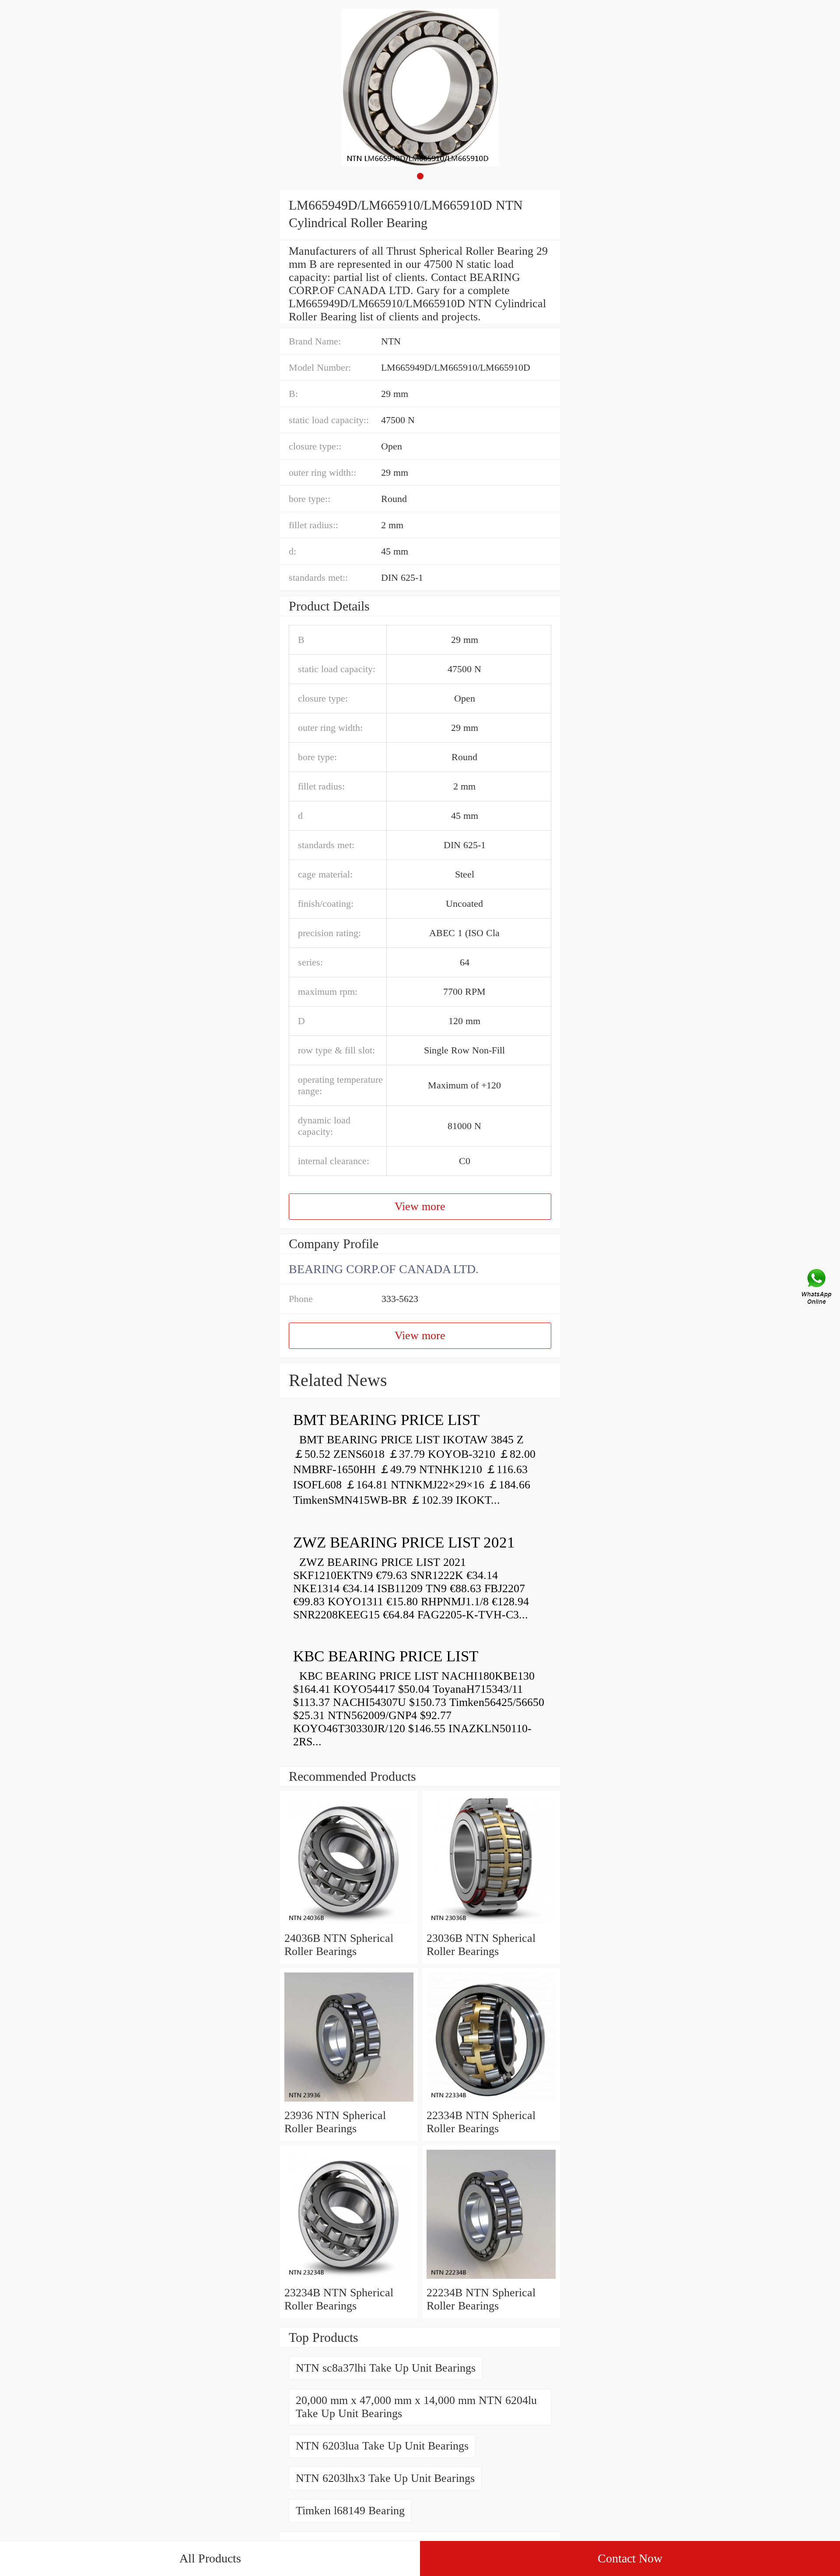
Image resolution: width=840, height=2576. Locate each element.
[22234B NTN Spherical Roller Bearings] (491, 2279)
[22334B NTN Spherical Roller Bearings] (491, 2102)
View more (420, 1206)
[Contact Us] (817, 1288)
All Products (210, 2558)
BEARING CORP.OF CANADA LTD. (384, 1269)
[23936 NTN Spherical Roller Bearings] (349, 2102)
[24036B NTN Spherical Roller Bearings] (349, 1925)
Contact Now (630, 2558)
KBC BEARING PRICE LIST (386, 1656)
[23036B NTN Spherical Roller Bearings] (491, 1925)
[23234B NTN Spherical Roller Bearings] (349, 2279)
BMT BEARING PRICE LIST (386, 1420)
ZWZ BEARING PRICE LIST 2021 (404, 1542)
